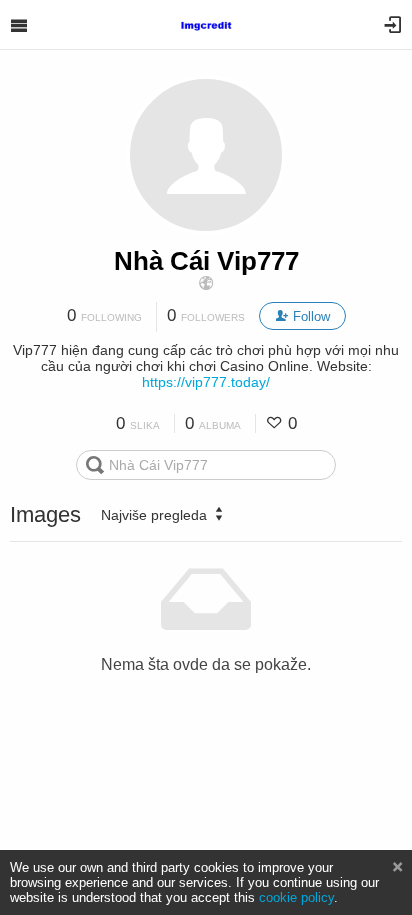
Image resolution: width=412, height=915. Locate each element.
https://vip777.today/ (206, 382)
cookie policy (296, 897)
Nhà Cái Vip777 (206, 261)
